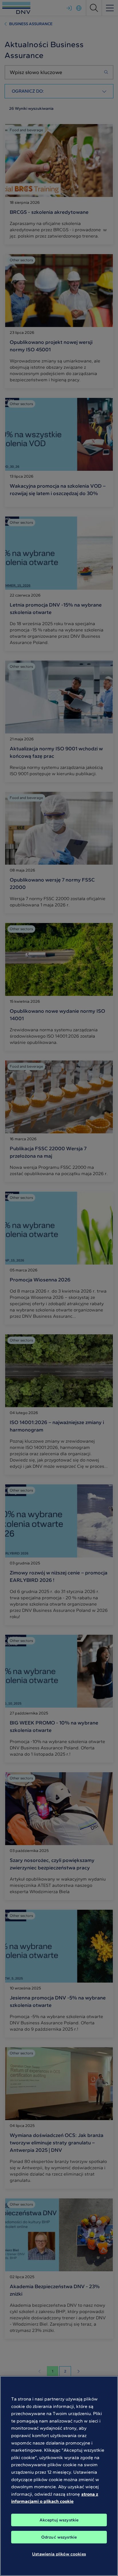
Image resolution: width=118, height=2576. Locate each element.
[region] (59, 2476)
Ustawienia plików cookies (59, 2554)
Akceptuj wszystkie (59, 2520)
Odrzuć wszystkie (59, 2537)
